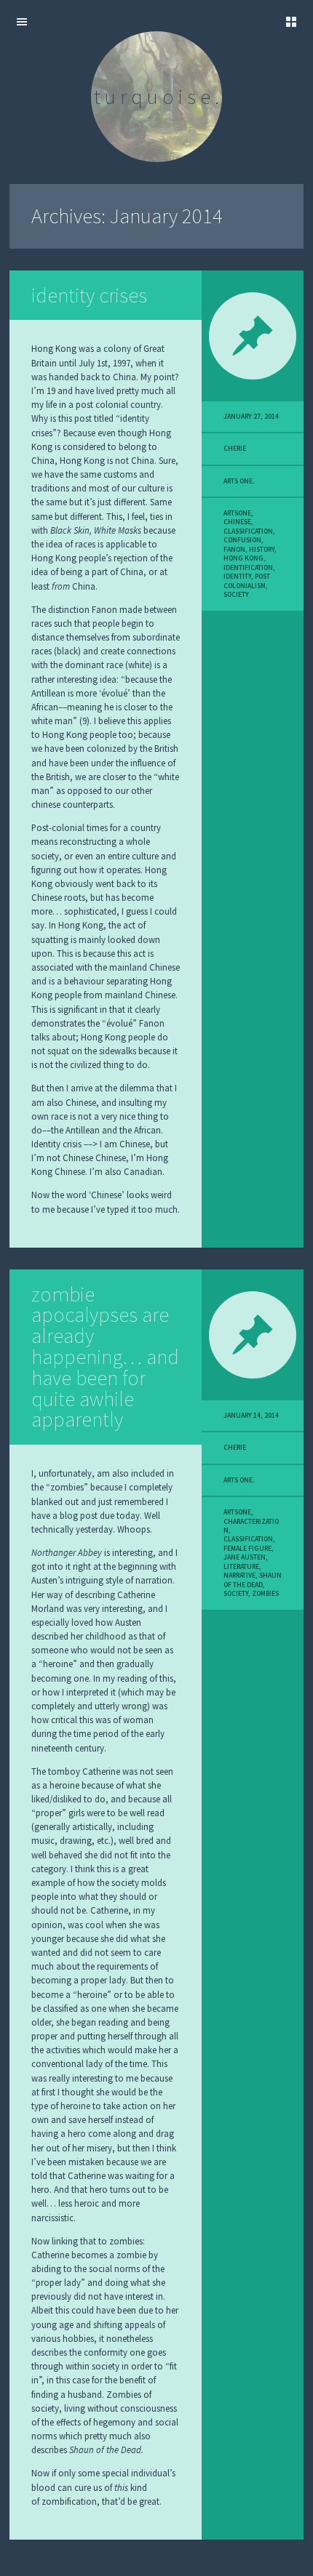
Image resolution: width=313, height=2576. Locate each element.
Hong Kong (243, 558)
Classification (248, 531)
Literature (241, 1567)
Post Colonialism (247, 581)
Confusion (242, 540)
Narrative (239, 1576)
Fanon (234, 550)
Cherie (235, 449)
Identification (248, 568)
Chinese (237, 522)
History (262, 550)
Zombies (265, 1594)
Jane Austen (245, 1557)
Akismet (99, 2566)
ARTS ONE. (239, 481)
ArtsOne (237, 513)
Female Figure (247, 1549)
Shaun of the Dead (253, 1580)
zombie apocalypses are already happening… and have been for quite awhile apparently (105, 1357)
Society (236, 595)
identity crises (89, 295)
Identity (237, 577)
